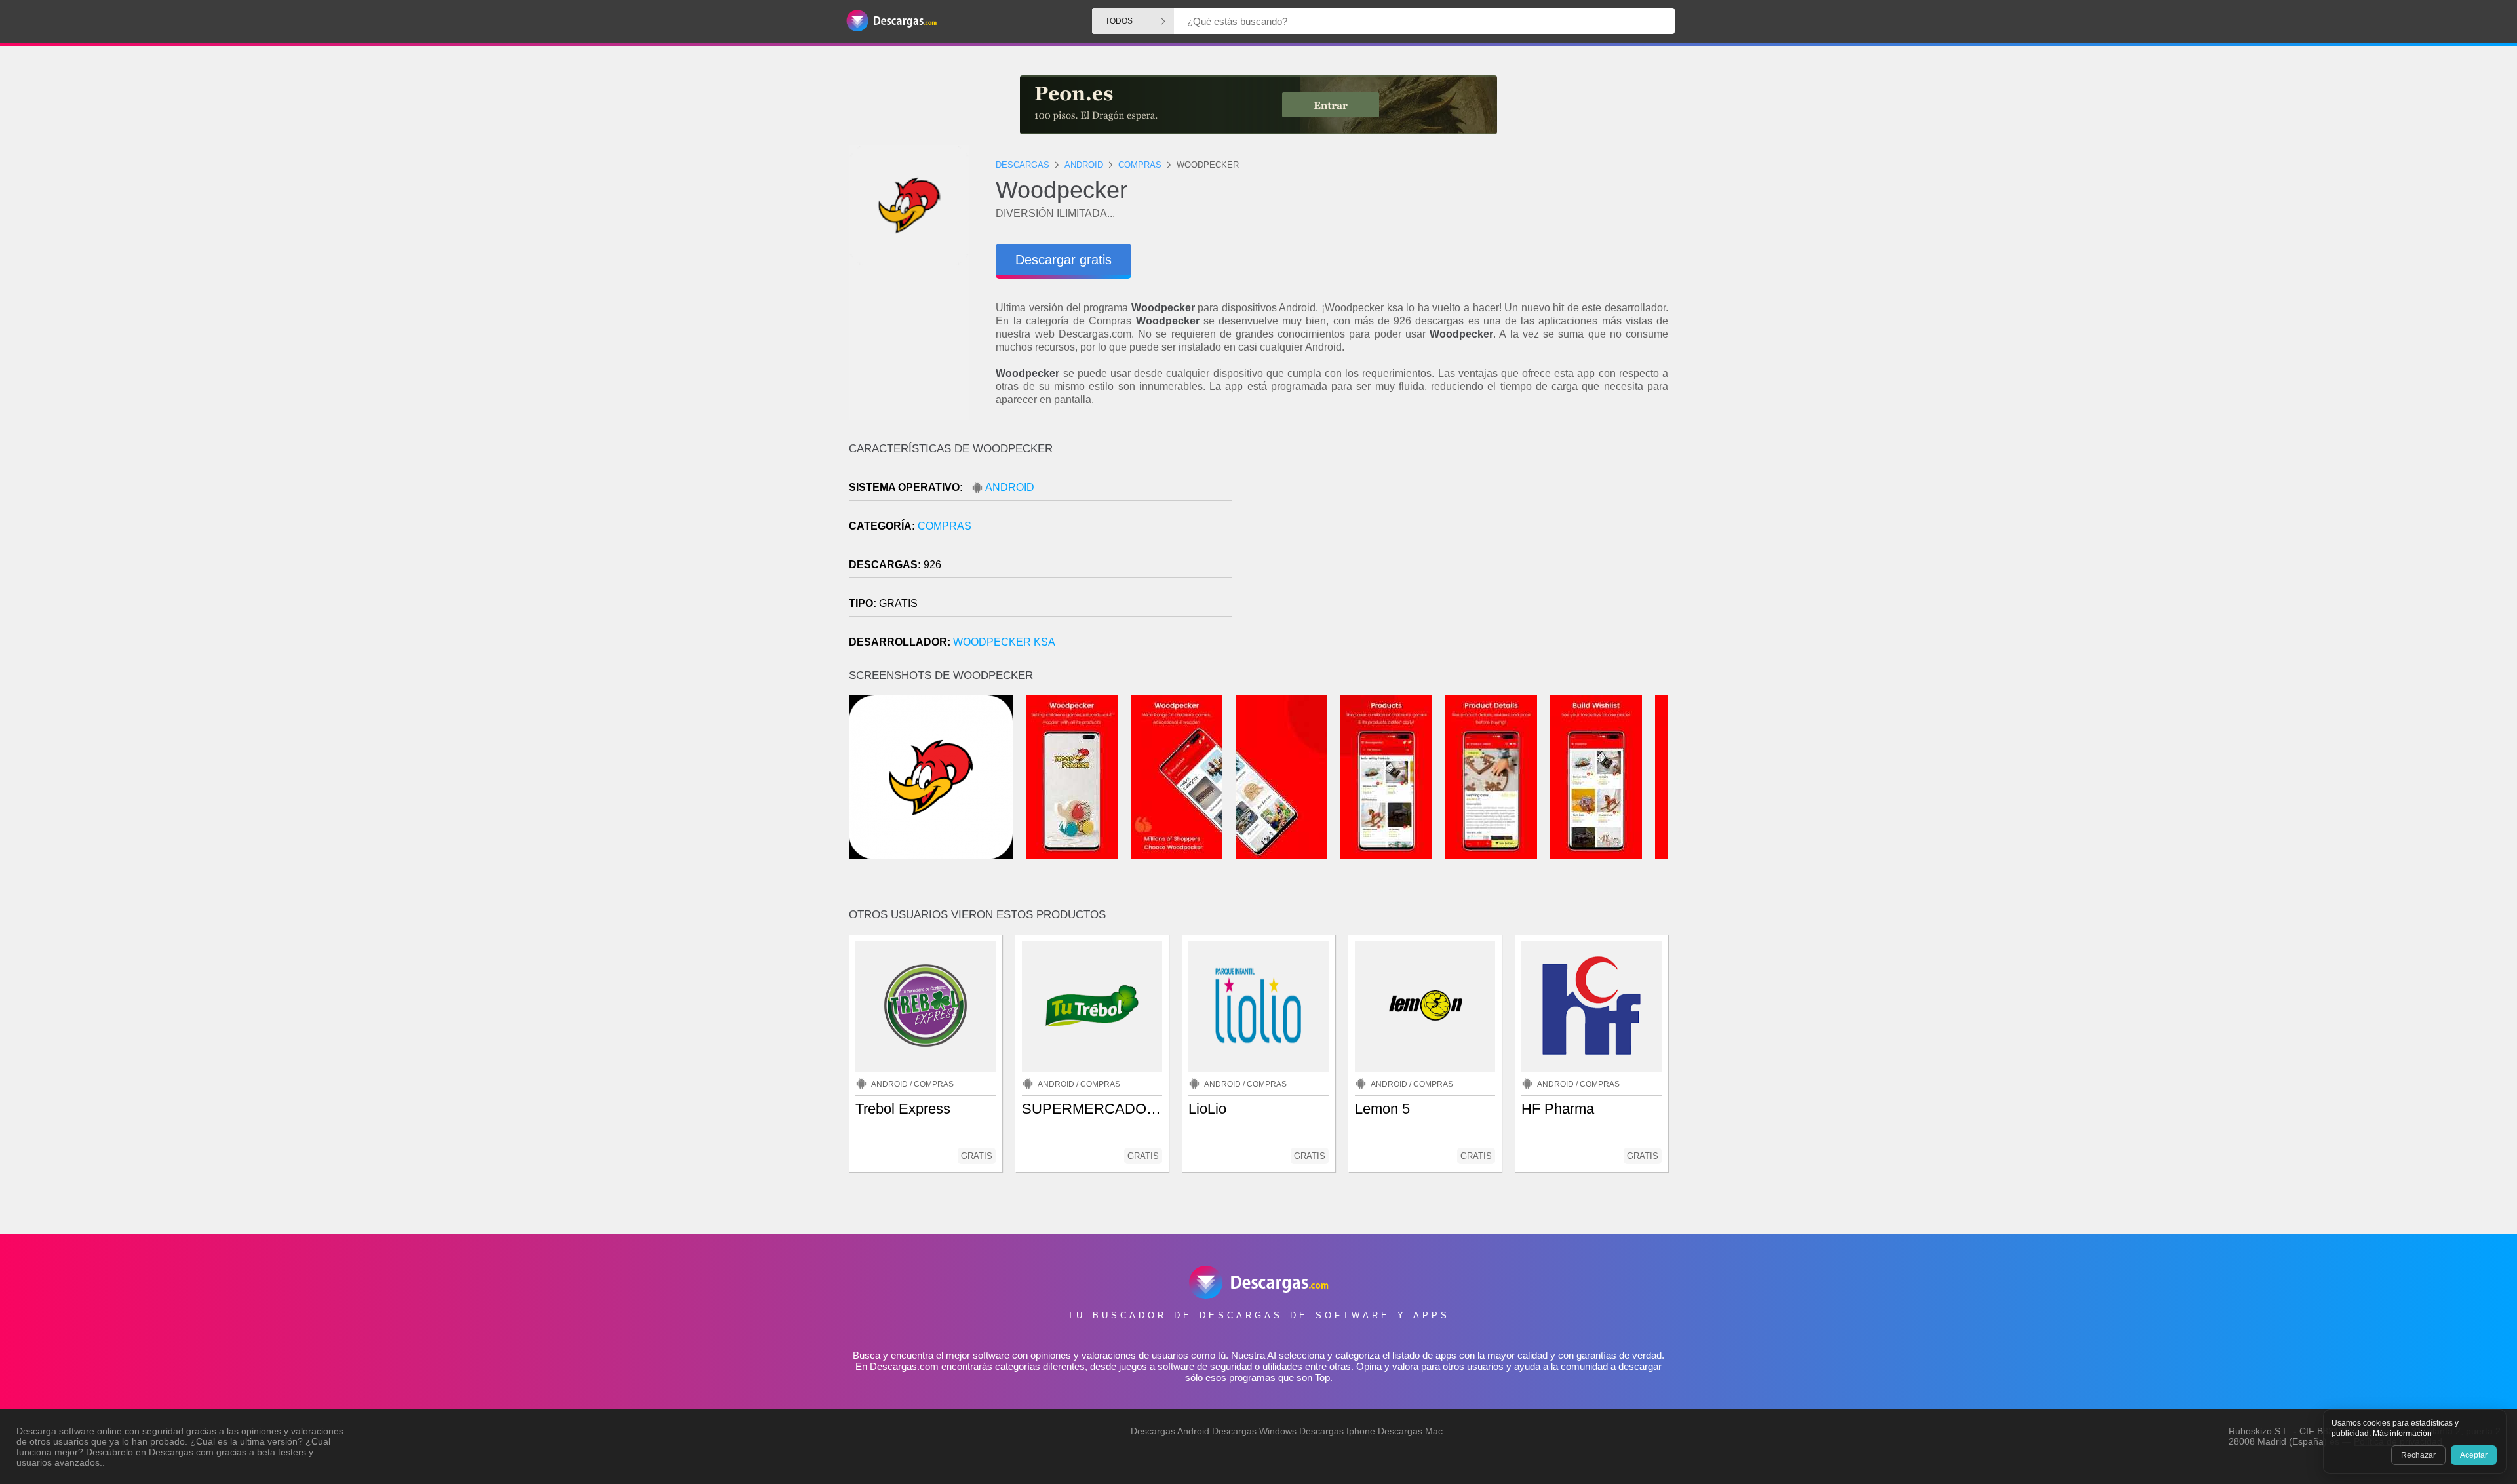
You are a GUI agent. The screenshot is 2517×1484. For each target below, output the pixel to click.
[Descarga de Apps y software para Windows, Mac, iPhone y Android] (891, 21)
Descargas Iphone (1337, 1431)
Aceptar (2474, 1455)
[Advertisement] (1463, 554)
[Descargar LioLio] (1258, 1007)
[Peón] (1258, 105)
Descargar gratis (1063, 260)
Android (1010, 487)
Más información (2402, 1434)
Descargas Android (1170, 1431)
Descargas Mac (1410, 1431)
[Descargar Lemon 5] (1425, 1007)
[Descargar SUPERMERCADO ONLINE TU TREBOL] (1092, 1007)
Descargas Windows (1254, 1431)
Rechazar (2418, 1455)
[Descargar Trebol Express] (926, 1007)
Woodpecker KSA (1004, 642)
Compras (945, 526)
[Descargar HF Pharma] (1591, 1007)
